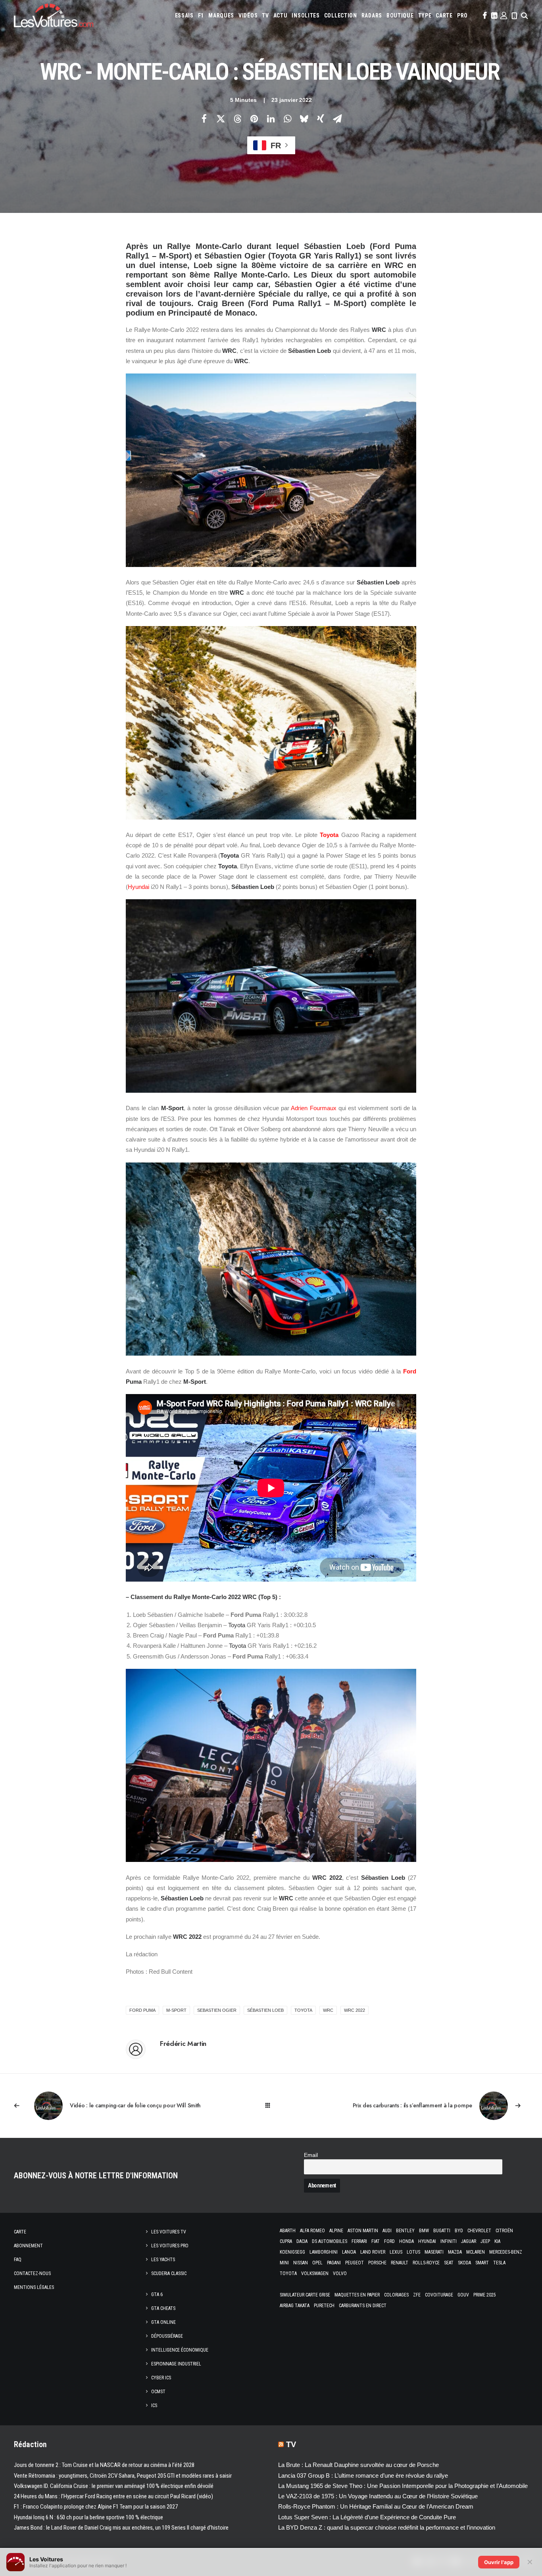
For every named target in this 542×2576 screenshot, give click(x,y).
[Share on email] (337, 119)
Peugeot (355, 2263)
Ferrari (359, 2241)
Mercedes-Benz (506, 2252)
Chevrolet (479, 2231)
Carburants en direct (363, 2306)
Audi (387, 2231)
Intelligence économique (180, 2350)
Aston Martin (363, 2231)
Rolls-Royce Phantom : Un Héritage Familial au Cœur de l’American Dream (376, 2506)
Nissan (301, 2263)
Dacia (302, 2241)
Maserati (434, 2252)
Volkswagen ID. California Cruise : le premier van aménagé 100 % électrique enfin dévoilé (114, 2486)
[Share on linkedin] (271, 119)
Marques (221, 15)
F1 (201, 15)
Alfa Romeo (312, 2231)
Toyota (329, 835)
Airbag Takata (295, 2306)
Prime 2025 (485, 2295)
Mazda (455, 2252)
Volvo (340, 2273)
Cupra (286, 2241)
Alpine (336, 2231)
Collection (341, 15)
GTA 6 (157, 2294)
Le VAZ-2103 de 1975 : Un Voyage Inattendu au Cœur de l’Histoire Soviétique (378, 2496)
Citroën (504, 2231)
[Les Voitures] (54, 15)
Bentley (405, 2231)
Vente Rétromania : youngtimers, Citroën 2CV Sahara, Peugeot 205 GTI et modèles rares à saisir (123, 2476)
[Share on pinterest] (254, 119)
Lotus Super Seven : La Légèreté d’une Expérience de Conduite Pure (367, 2517)
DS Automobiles (330, 2241)
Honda (406, 2241)
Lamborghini (324, 2252)
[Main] (271, 2106)
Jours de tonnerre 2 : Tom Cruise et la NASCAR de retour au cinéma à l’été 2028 (104, 2465)
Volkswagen (315, 2273)
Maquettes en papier (357, 2295)
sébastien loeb (265, 2010)
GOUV (463, 2295)
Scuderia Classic (169, 2273)
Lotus (413, 2252)
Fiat (376, 2241)
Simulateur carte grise (305, 2295)
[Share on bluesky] (304, 119)
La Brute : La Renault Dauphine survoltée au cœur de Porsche (358, 2465)
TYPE (425, 15)
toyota (303, 2010)
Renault (400, 2263)
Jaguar (469, 2241)
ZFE (417, 2295)
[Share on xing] (321, 119)
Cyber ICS (161, 2378)
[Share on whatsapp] (287, 119)
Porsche (377, 2263)
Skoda (464, 2263)
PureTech (324, 2306)
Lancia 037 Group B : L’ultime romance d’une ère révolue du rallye (363, 2475)
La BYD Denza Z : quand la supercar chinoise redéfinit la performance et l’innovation (387, 2527)
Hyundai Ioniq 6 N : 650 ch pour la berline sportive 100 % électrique (88, 2517)
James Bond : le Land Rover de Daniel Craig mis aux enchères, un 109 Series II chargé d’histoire (121, 2528)
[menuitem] (184, 15)
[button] (484, 15)
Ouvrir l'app (499, 2562)
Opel (317, 2263)
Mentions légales (34, 2287)
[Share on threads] (237, 119)
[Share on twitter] (221, 119)
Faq (18, 2260)
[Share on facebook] (204, 119)
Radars (372, 15)
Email (311, 2155)
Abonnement (28, 2246)
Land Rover (373, 2252)
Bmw (424, 2231)
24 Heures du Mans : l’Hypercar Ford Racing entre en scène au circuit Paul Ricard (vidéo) (113, 2496)
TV (265, 15)
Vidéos (248, 15)
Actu (281, 15)
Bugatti (442, 2231)
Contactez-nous (32, 2273)
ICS (154, 2406)
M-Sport (176, 2010)
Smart (482, 2263)
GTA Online (163, 2322)
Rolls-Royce (426, 2263)
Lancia (349, 2252)
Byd (459, 2231)
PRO (462, 15)
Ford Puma (142, 2010)
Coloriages (396, 2295)
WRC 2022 (355, 2010)
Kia (497, 2241)
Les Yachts (163, 2260)
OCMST (158, 2392)
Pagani (334, 2263)
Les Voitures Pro (170, 2246)
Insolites (306, 15)
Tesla (499, 2263)
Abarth (288, 2231)
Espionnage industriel (176, 2364)
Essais (184, 15)
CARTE (444, 15)
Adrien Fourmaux (313, 1108)
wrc (328, 2010)
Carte (20, 2232)
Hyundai (138, 887)
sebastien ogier (217, 2010)
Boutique (400, 15)
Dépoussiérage (167, 2336)
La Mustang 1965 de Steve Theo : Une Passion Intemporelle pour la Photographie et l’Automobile (403, 2486)
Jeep (485, 2241)
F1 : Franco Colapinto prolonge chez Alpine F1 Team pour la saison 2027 (96, 2507)
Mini (284, 2263)
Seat (449, 2263)
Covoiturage (439, 2295)
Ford (410, 1371)
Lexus (396, 2252)
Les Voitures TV (169, 2232)
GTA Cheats (163, 2308)
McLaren (476, 2252)
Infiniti (449, 2241)
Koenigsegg (292, 2252)
